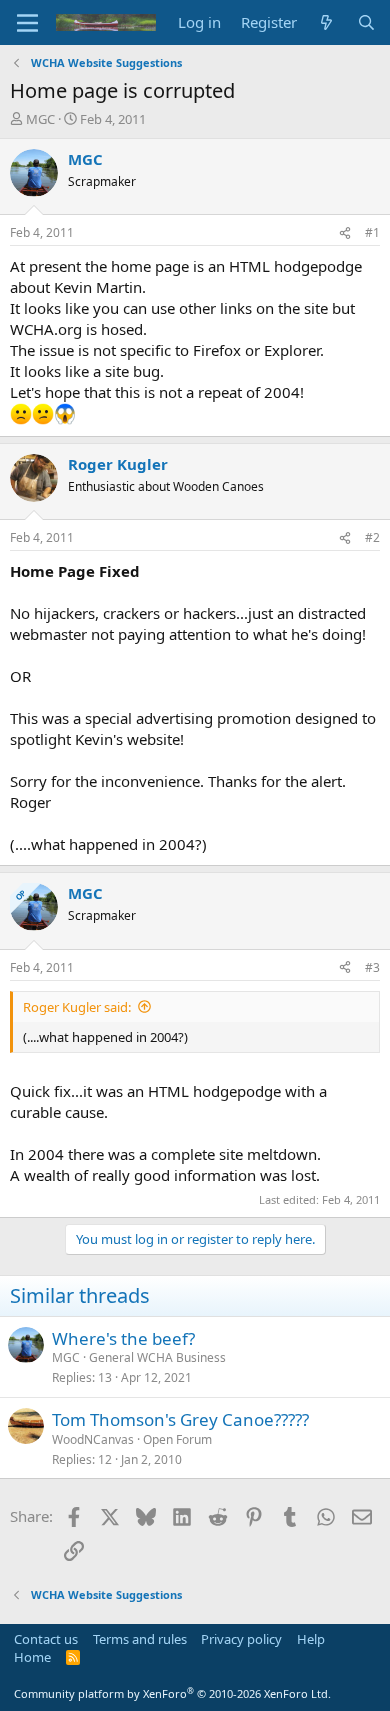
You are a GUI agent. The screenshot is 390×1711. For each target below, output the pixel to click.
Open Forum (177, 1439)
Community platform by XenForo (172, 1693)
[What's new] (326, 22)
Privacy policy (241, 1639)
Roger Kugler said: (77, 1007)
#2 (372, 537)
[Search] (366, 22)
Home (32, 1657)
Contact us (46, 1639)
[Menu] (27, 23)
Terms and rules (140, 1639)
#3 (372, 967)
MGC (40, 119)
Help (311, 1639)
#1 (372, 232)
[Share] (345, 233)
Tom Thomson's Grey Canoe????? (180, 1419)
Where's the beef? (123, 1338)
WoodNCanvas (93, 1439)
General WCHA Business (157, 1357)
